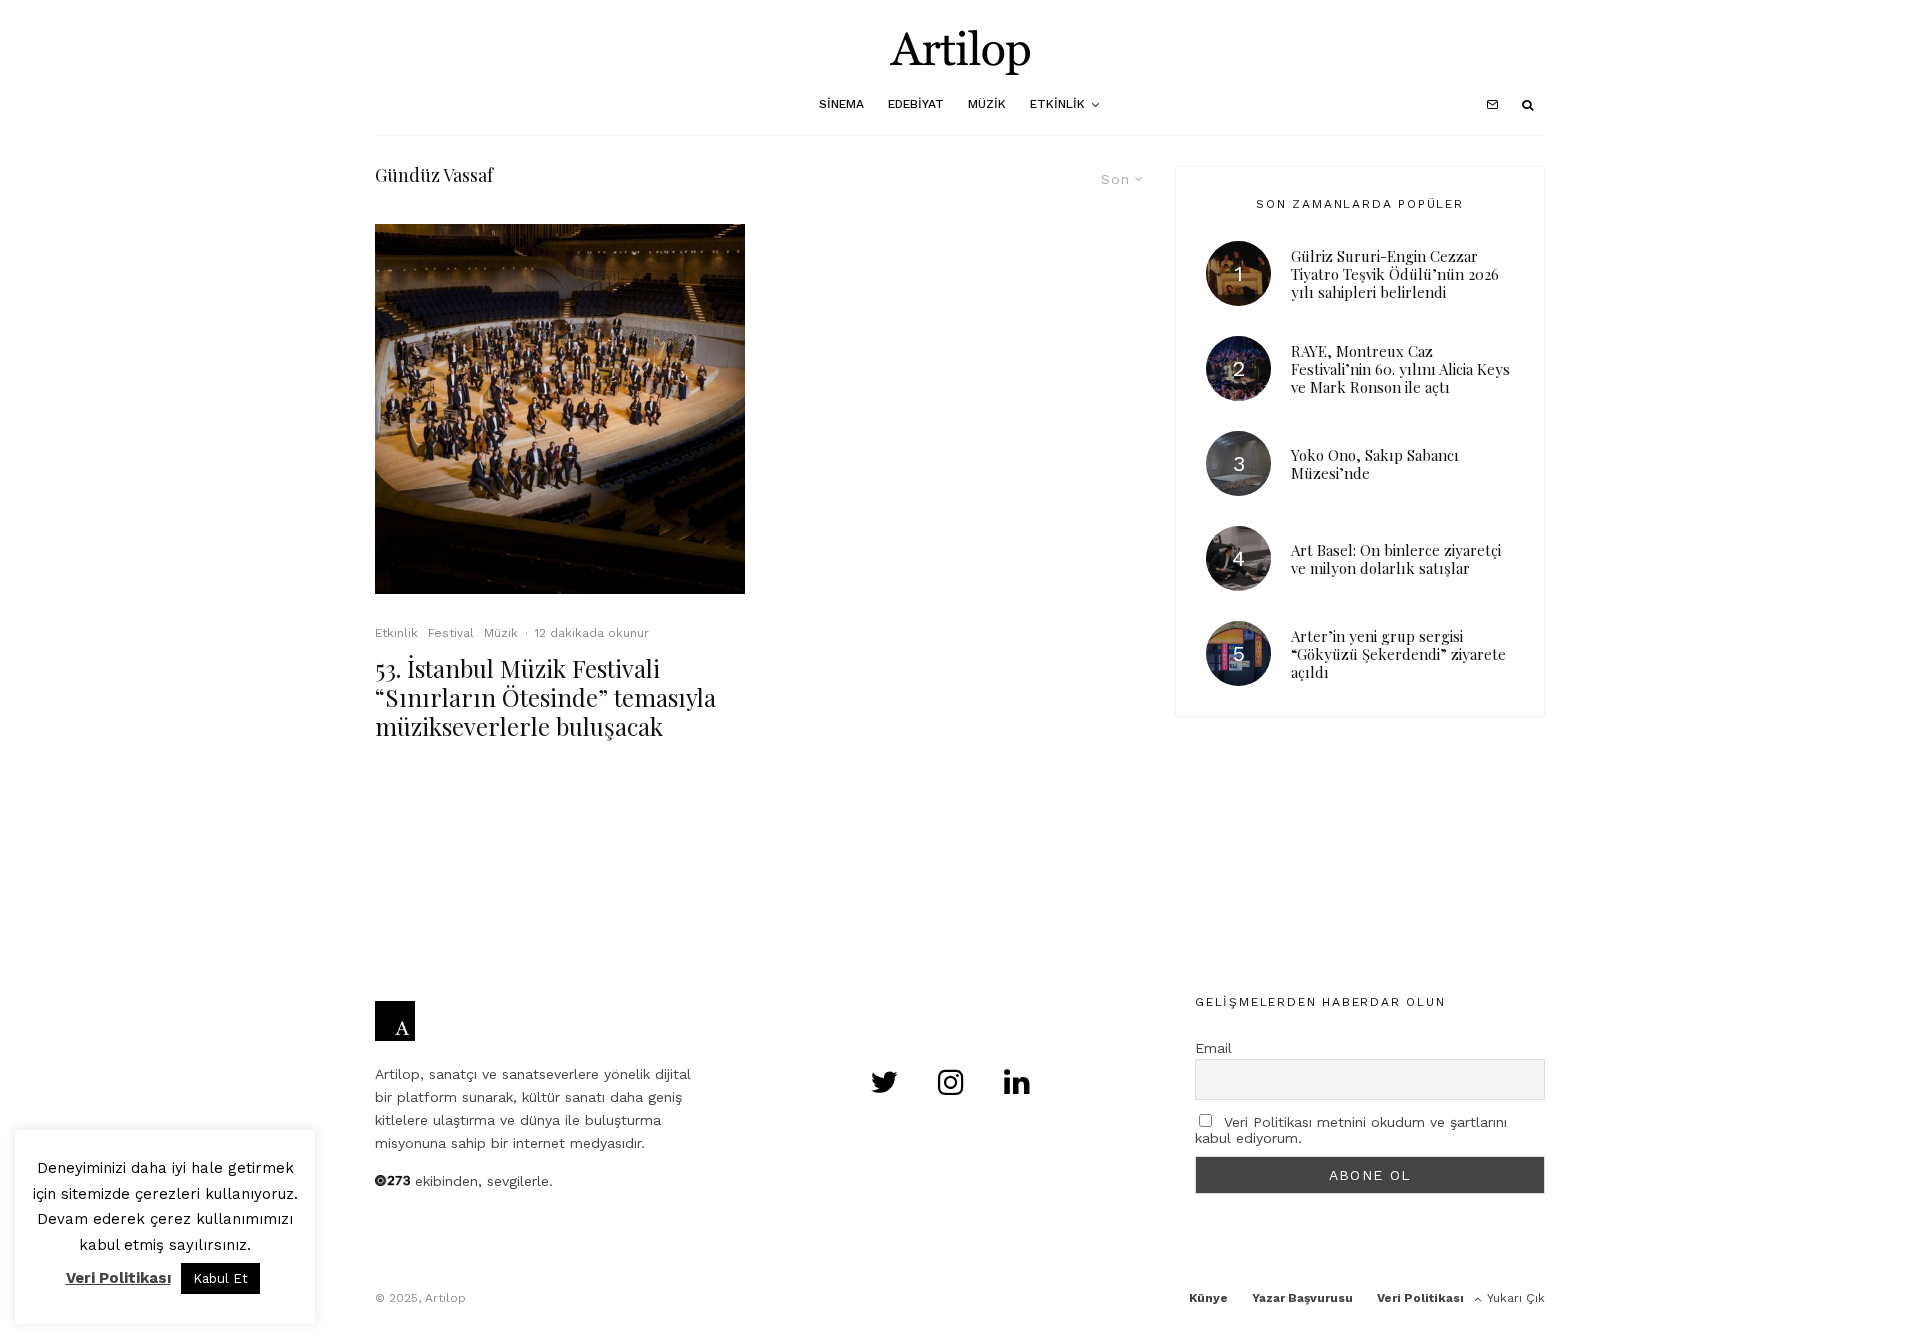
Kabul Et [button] (220, 1278)
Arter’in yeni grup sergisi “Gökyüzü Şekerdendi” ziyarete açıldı (1398, 654)
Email (1213, 1048)
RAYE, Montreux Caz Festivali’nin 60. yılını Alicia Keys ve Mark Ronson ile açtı (1400, 369)
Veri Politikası (1420, 1298)
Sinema (841, 104)
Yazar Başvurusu (1302, 1298)
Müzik (987, 104)
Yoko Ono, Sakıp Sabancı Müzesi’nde (1375, 464)
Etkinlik (1057, 104)
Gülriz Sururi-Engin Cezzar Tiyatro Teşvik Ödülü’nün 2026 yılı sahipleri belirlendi (1395, 274)
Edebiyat (916, 104)
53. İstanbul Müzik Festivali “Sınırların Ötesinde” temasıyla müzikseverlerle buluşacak (545, 697)
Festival (451, 633)
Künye (1208, 1298)
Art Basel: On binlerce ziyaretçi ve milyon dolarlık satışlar (1396, 559)
